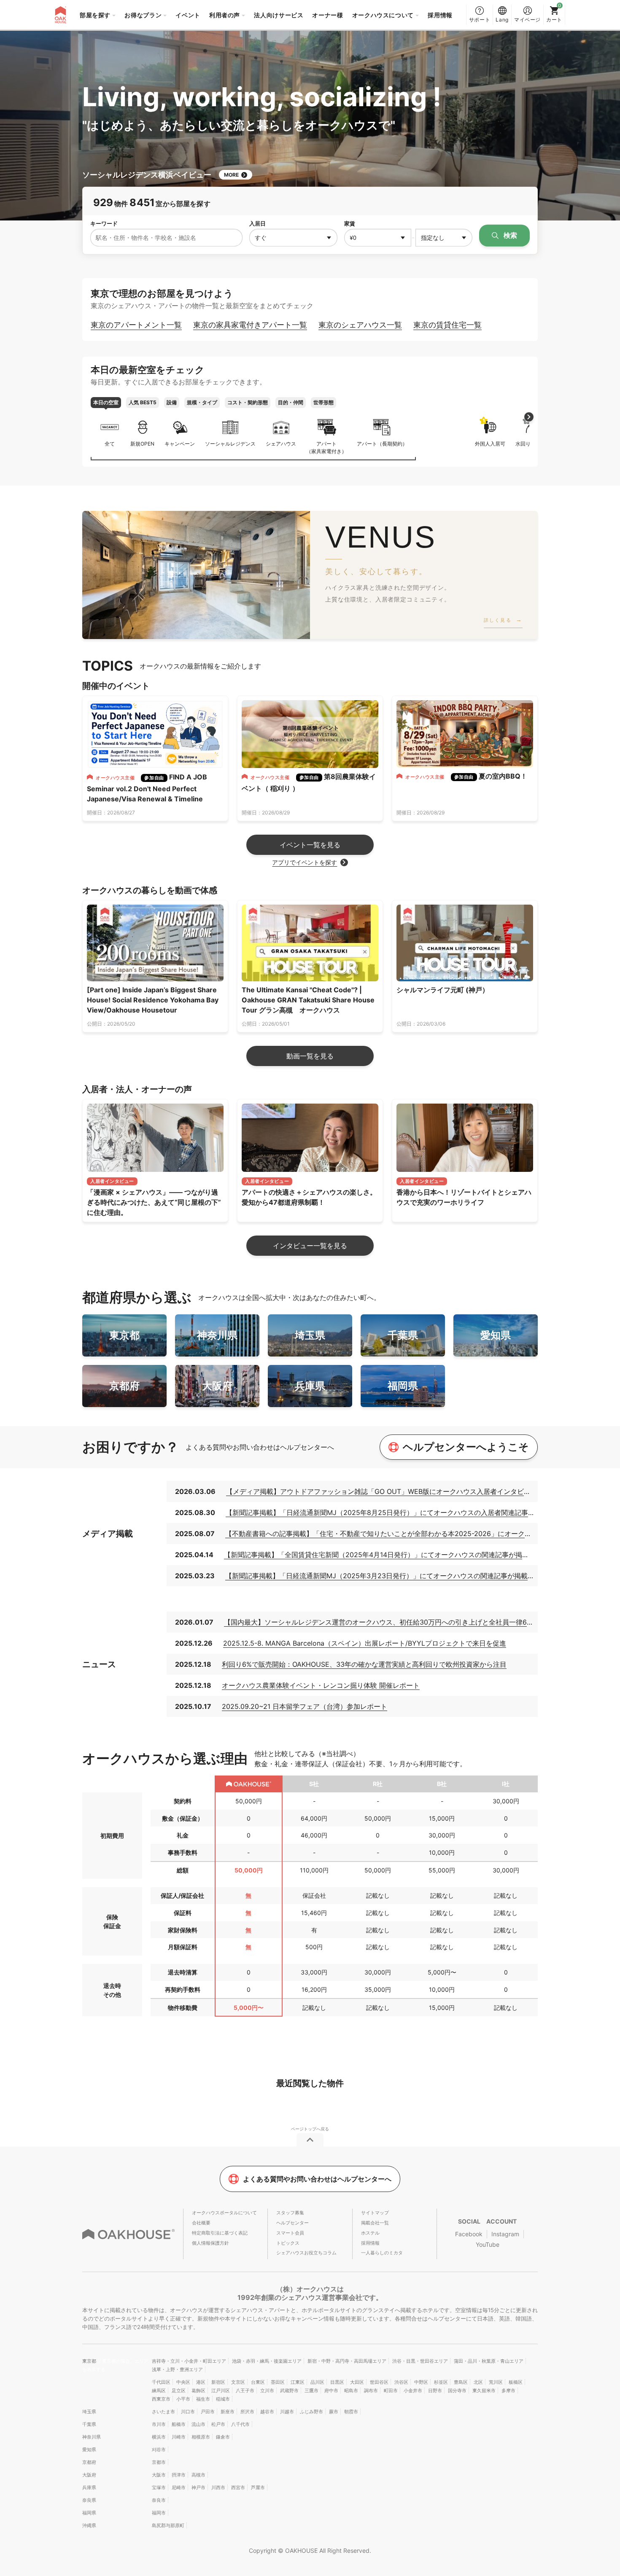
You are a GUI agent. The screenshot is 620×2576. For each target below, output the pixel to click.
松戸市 (218, 2424)
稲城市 (223, 2399)
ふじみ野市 (311, 2412)
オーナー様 (328, 15)
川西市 (218, 2487)
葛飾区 (198, 2391)
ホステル (370, 2233)
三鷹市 (311, 2391)
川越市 (287, 2412)
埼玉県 (89, 2412)
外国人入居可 (490, 432)
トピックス (288, 2243)
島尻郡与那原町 (168, 2525)
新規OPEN (142, 444)
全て (110, 444)
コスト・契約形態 (248, 402)
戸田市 (208, 2412)
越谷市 (267, 2412)
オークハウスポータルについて (224, 2213)
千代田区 (161, 2382)
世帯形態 (323, 402)
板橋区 (516, 2382)
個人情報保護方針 (210, 2243)
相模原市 (201, 2437)
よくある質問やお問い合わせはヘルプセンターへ (317, 2179)
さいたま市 (163, 2412)
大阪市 (159, 2475)
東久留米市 (484, 2391)
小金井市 (413, 2391)
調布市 (371, 2391)
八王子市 (245, 2391)
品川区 (317, 2382)
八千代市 (240, 2424)
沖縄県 (89, 2525)
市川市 (159, 2424)
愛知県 (89, 2450)
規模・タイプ (202, 402)
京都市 (159, 2462)
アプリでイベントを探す (305, 862)
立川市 (267, 2391)
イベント (188, 15)
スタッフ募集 (290, 2213)
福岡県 (89, 2513)
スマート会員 (290, 2233)
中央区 (183, 2382)
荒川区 (496, 2382)
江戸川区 (221, 2391)
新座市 (228, 2412)
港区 (201, 2382)
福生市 (203, 2399)
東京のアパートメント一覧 (136, 325)
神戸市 (198, 2487)
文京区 (238, 2382)
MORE (231, 175)
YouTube (488, 2244)
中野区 (421, 2382)
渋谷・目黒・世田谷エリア (420, 2361)
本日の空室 (106, 402)
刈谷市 (159, 2450)
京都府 (89, 2462)
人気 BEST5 (143, 402)
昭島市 (351, 2391)
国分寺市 (457, 2391)
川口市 (188, 2412)
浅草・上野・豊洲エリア (177, 2369)
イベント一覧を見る (310, 845)
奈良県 (89, 2500)
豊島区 (461, 2382)
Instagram (505, 2234)
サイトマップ (375, 2213)
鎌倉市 (223, 2437)
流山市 (198, 2424)
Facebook (469, 2234)
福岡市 (159, 2513)
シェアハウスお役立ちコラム (306, 2253)
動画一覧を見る (310, 1056)
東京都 (90, 2361)
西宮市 (238, 2487)
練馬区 (159, 2391)
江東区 (298, 2382)
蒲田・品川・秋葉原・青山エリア (489, 2361)
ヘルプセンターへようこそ (466, 1447)
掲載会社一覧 (375, 2223)
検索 (509, 235)
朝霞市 (351, 2412)
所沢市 (247, 2412)
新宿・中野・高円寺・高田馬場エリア (347, 2361)
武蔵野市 (289, 2391)
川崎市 (179, 2437)
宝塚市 (159, 2487)
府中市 (331, 2391)
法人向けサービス (279, 15)
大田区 (357, 2382)
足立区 (179, 2391)
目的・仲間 (291, 402)
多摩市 (508, 2391)
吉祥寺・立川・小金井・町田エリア (189, 2361)
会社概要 (201, 2223)
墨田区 (278, 2382)
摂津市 (179, 2475)
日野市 (435, 2391)
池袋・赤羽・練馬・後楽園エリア (267, 2361)
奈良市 (159, 2500)
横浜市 (159, 2437)
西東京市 (161, 2399)
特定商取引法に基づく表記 (220, 2233)
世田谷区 (379, 2382)
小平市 (183, 2399)
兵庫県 (89, 2487)
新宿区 (218, 2382)
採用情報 (440, 15)
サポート (480, 20)
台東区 (258, 2382)
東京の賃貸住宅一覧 (447, 325)
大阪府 (89, 2475)
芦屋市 (258, 2487)
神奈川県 (92, 2437)
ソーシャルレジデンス (230, 444)
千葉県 (89, 2424)
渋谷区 (401, 2382)
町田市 (391, 2391)
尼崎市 (179, 2487)
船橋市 (179, 2424)
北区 (478, 2382)
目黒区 (337, 2382)
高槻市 (198, 2475)
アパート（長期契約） (382, 444)
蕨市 (334, 2412)
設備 (172, 402)
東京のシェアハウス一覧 (360, 325)
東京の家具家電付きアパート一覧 (250, 325)
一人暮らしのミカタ (382, 2253)
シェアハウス (281, 444)
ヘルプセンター (292, 2223)
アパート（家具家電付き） (326, 447)
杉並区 (441, 2382)
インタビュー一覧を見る (310, 1246)
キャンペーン (180, 444)
